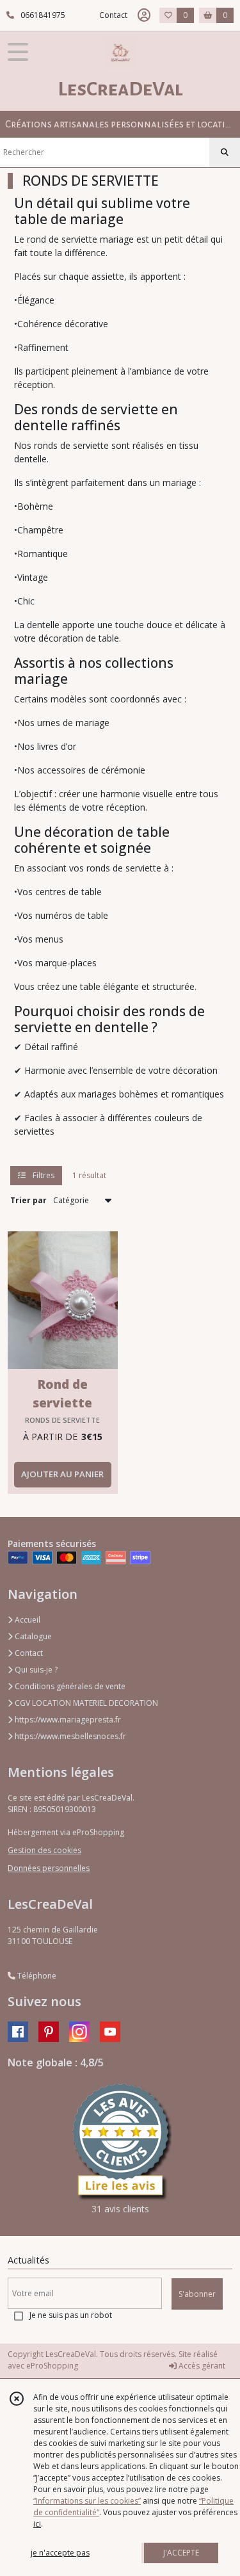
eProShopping (52, 2366)
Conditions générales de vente (69, 1686)
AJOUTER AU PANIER (62, 1474)
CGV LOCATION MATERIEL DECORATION (85, 1703)
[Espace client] (144, 15)
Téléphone (36, 1976)
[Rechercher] (225, 152)
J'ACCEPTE (181, 2553)
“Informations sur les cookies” (87, 2501)
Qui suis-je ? (35, 1670)
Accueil (27, 1620)
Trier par (28, 1200)
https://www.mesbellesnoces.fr (69, 1736)
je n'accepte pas (60, 2553)
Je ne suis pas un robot (71, 2315)
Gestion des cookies (44, 1850)
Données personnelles (49, 1868)
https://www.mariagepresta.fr (67, 1720)
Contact (113, 15)
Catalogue (32, 1636)
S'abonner (197, 2294)
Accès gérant (201, 2366)
